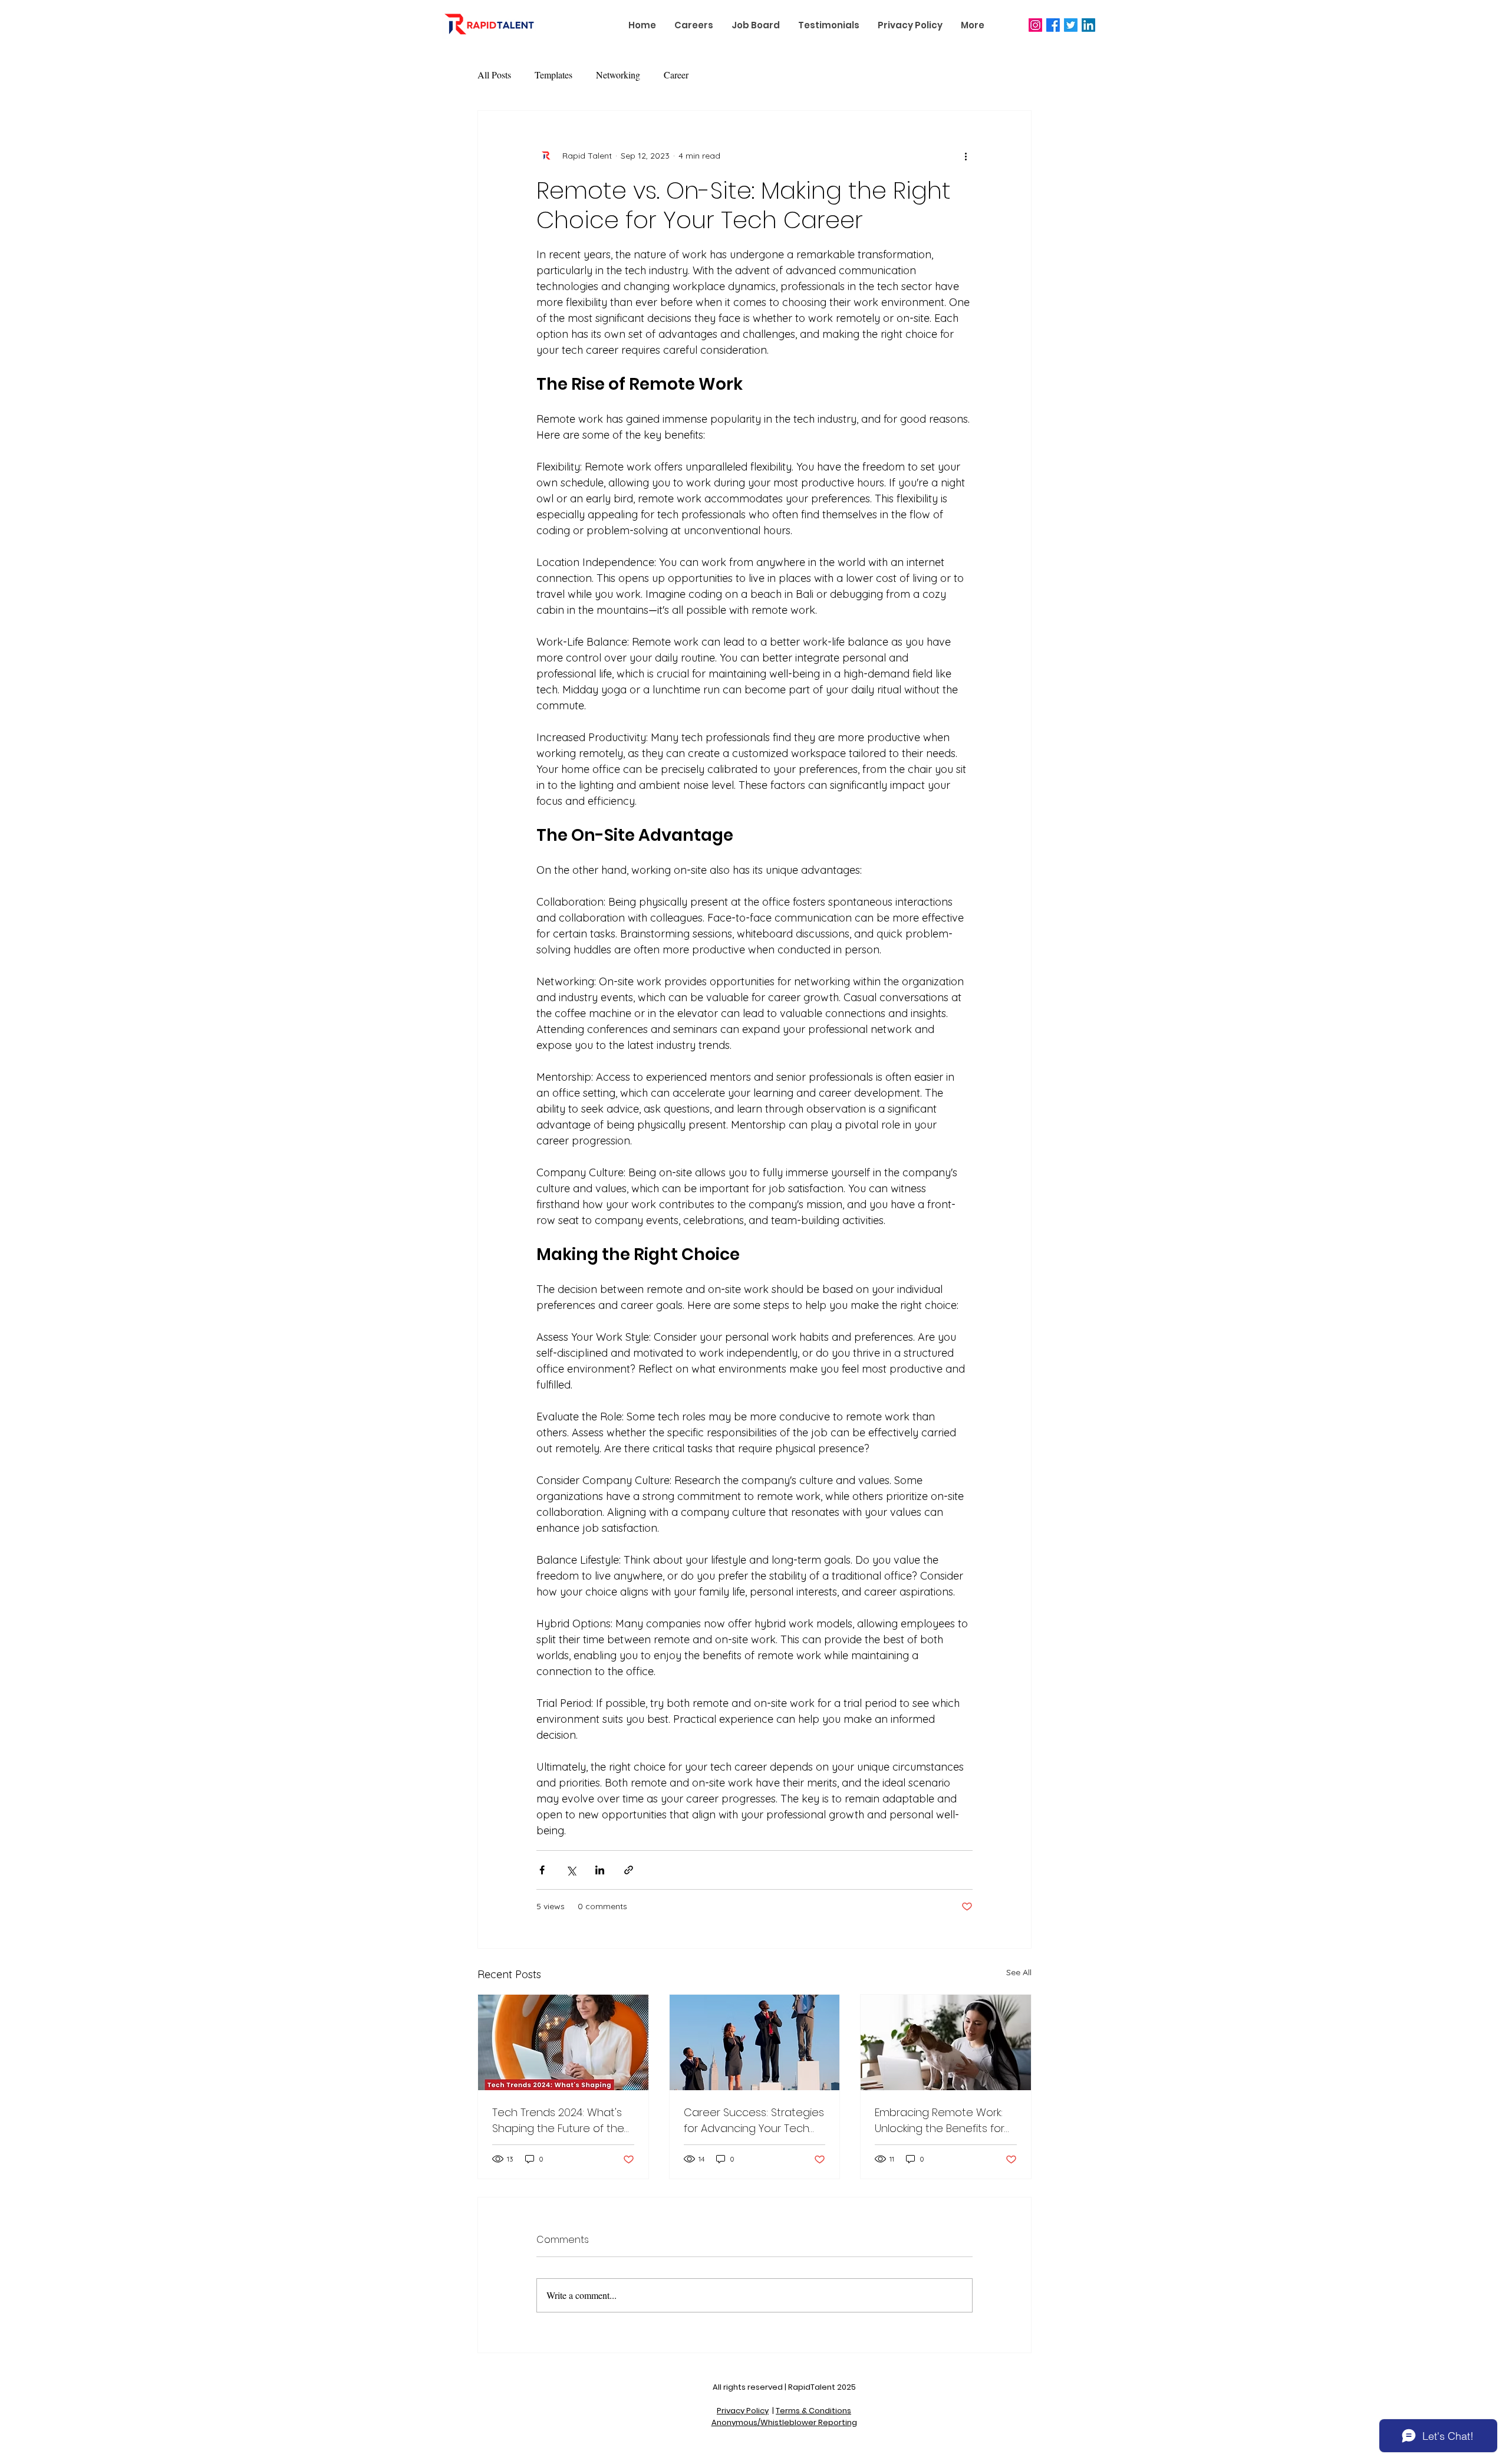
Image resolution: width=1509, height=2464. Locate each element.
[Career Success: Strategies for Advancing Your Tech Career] (755, 2042)
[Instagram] (1035, 25)
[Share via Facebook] (542, 1870)
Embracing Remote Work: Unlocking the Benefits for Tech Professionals (940, 2121)
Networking (618, 75)
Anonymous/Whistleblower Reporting (784, 2422)
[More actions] (966, 156)
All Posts (494, 75)
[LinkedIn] (1088, 25)
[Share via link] (629, 1870)
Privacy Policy (743, 2411)
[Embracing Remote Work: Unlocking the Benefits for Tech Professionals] (946, 2042)
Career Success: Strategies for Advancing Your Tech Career (754, 2121)
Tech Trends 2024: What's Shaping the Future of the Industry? (558, 2121)
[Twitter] (1071, 25)
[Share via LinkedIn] (600, 1870)
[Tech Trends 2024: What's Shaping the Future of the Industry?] (563, 2042)
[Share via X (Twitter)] (571, 1870)
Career (676, 75)
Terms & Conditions (813, 2411)
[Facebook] (1053, 25)
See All (1019, 1972)
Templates (553, 75)
